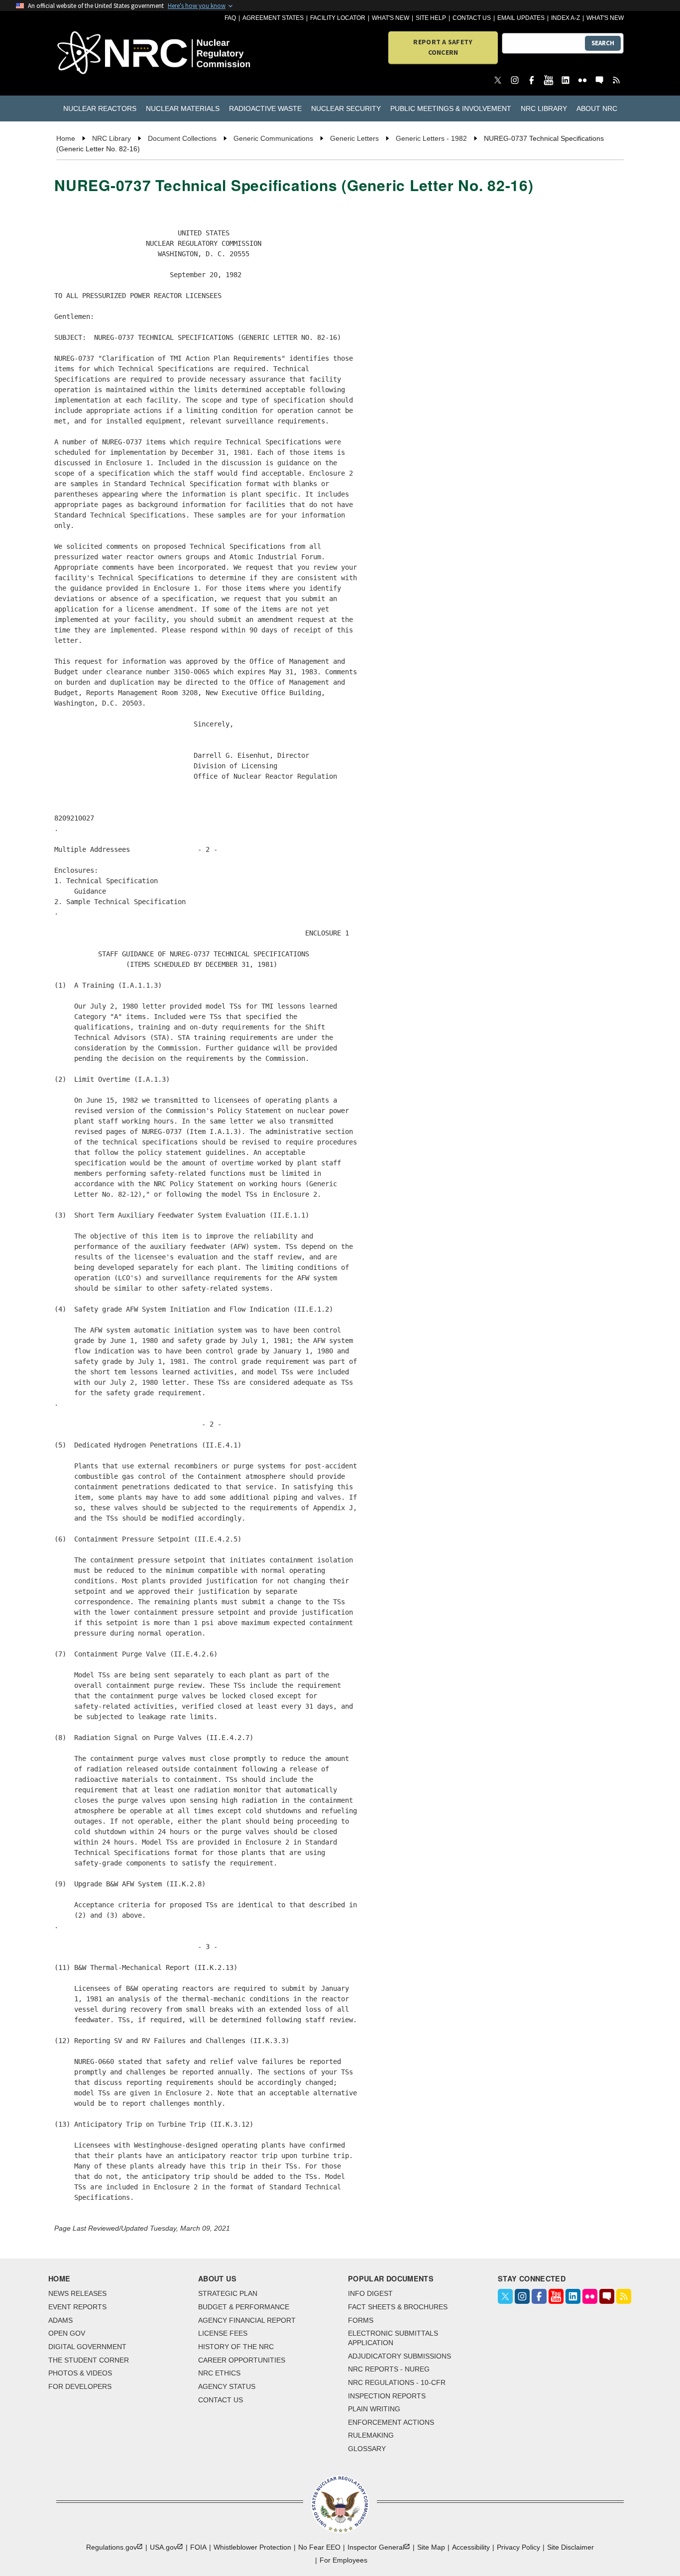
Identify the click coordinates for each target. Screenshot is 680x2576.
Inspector (376, 2547)
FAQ (230, 18)
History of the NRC (236, 2347)
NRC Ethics (219, 2373)
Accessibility (471, 2547)
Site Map (431, 2547)
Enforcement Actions (391, 2422)
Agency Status (227, 2386)
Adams (60, 2320)
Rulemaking (371, 2435)
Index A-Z (566, 18)
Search (603, 43)
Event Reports (77, 2307)
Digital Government (87, 2347)
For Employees (343, 2560)
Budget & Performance (244, 2307)
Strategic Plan (228, 2293)
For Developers (80, 2386)
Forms (361, 2320)
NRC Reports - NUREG (389, 2369)
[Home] (102, 53)
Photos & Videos (80, 2373)
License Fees (223, 2333)
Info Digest (370, 2293)
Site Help (431, 18)
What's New (391, 18)
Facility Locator (338, 18)
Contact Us (472, 18)
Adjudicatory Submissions (399, 2356)
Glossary (367, 2449)
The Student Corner (89, 2360)
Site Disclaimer (570, 2547)
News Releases (77, 2293)
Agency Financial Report (247, 2320)
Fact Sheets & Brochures (398, 2307)
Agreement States (273, 18)
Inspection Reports (387, 2396)
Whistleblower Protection (252, 2547)
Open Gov (67, 2333)
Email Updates (521, 18)
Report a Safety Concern (443, 47)
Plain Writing (374, 2409)
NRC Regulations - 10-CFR (397, 2382)
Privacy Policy (518, 2547)
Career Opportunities (242, 2360)
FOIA (198, 2547)
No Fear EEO (319, 2547)
